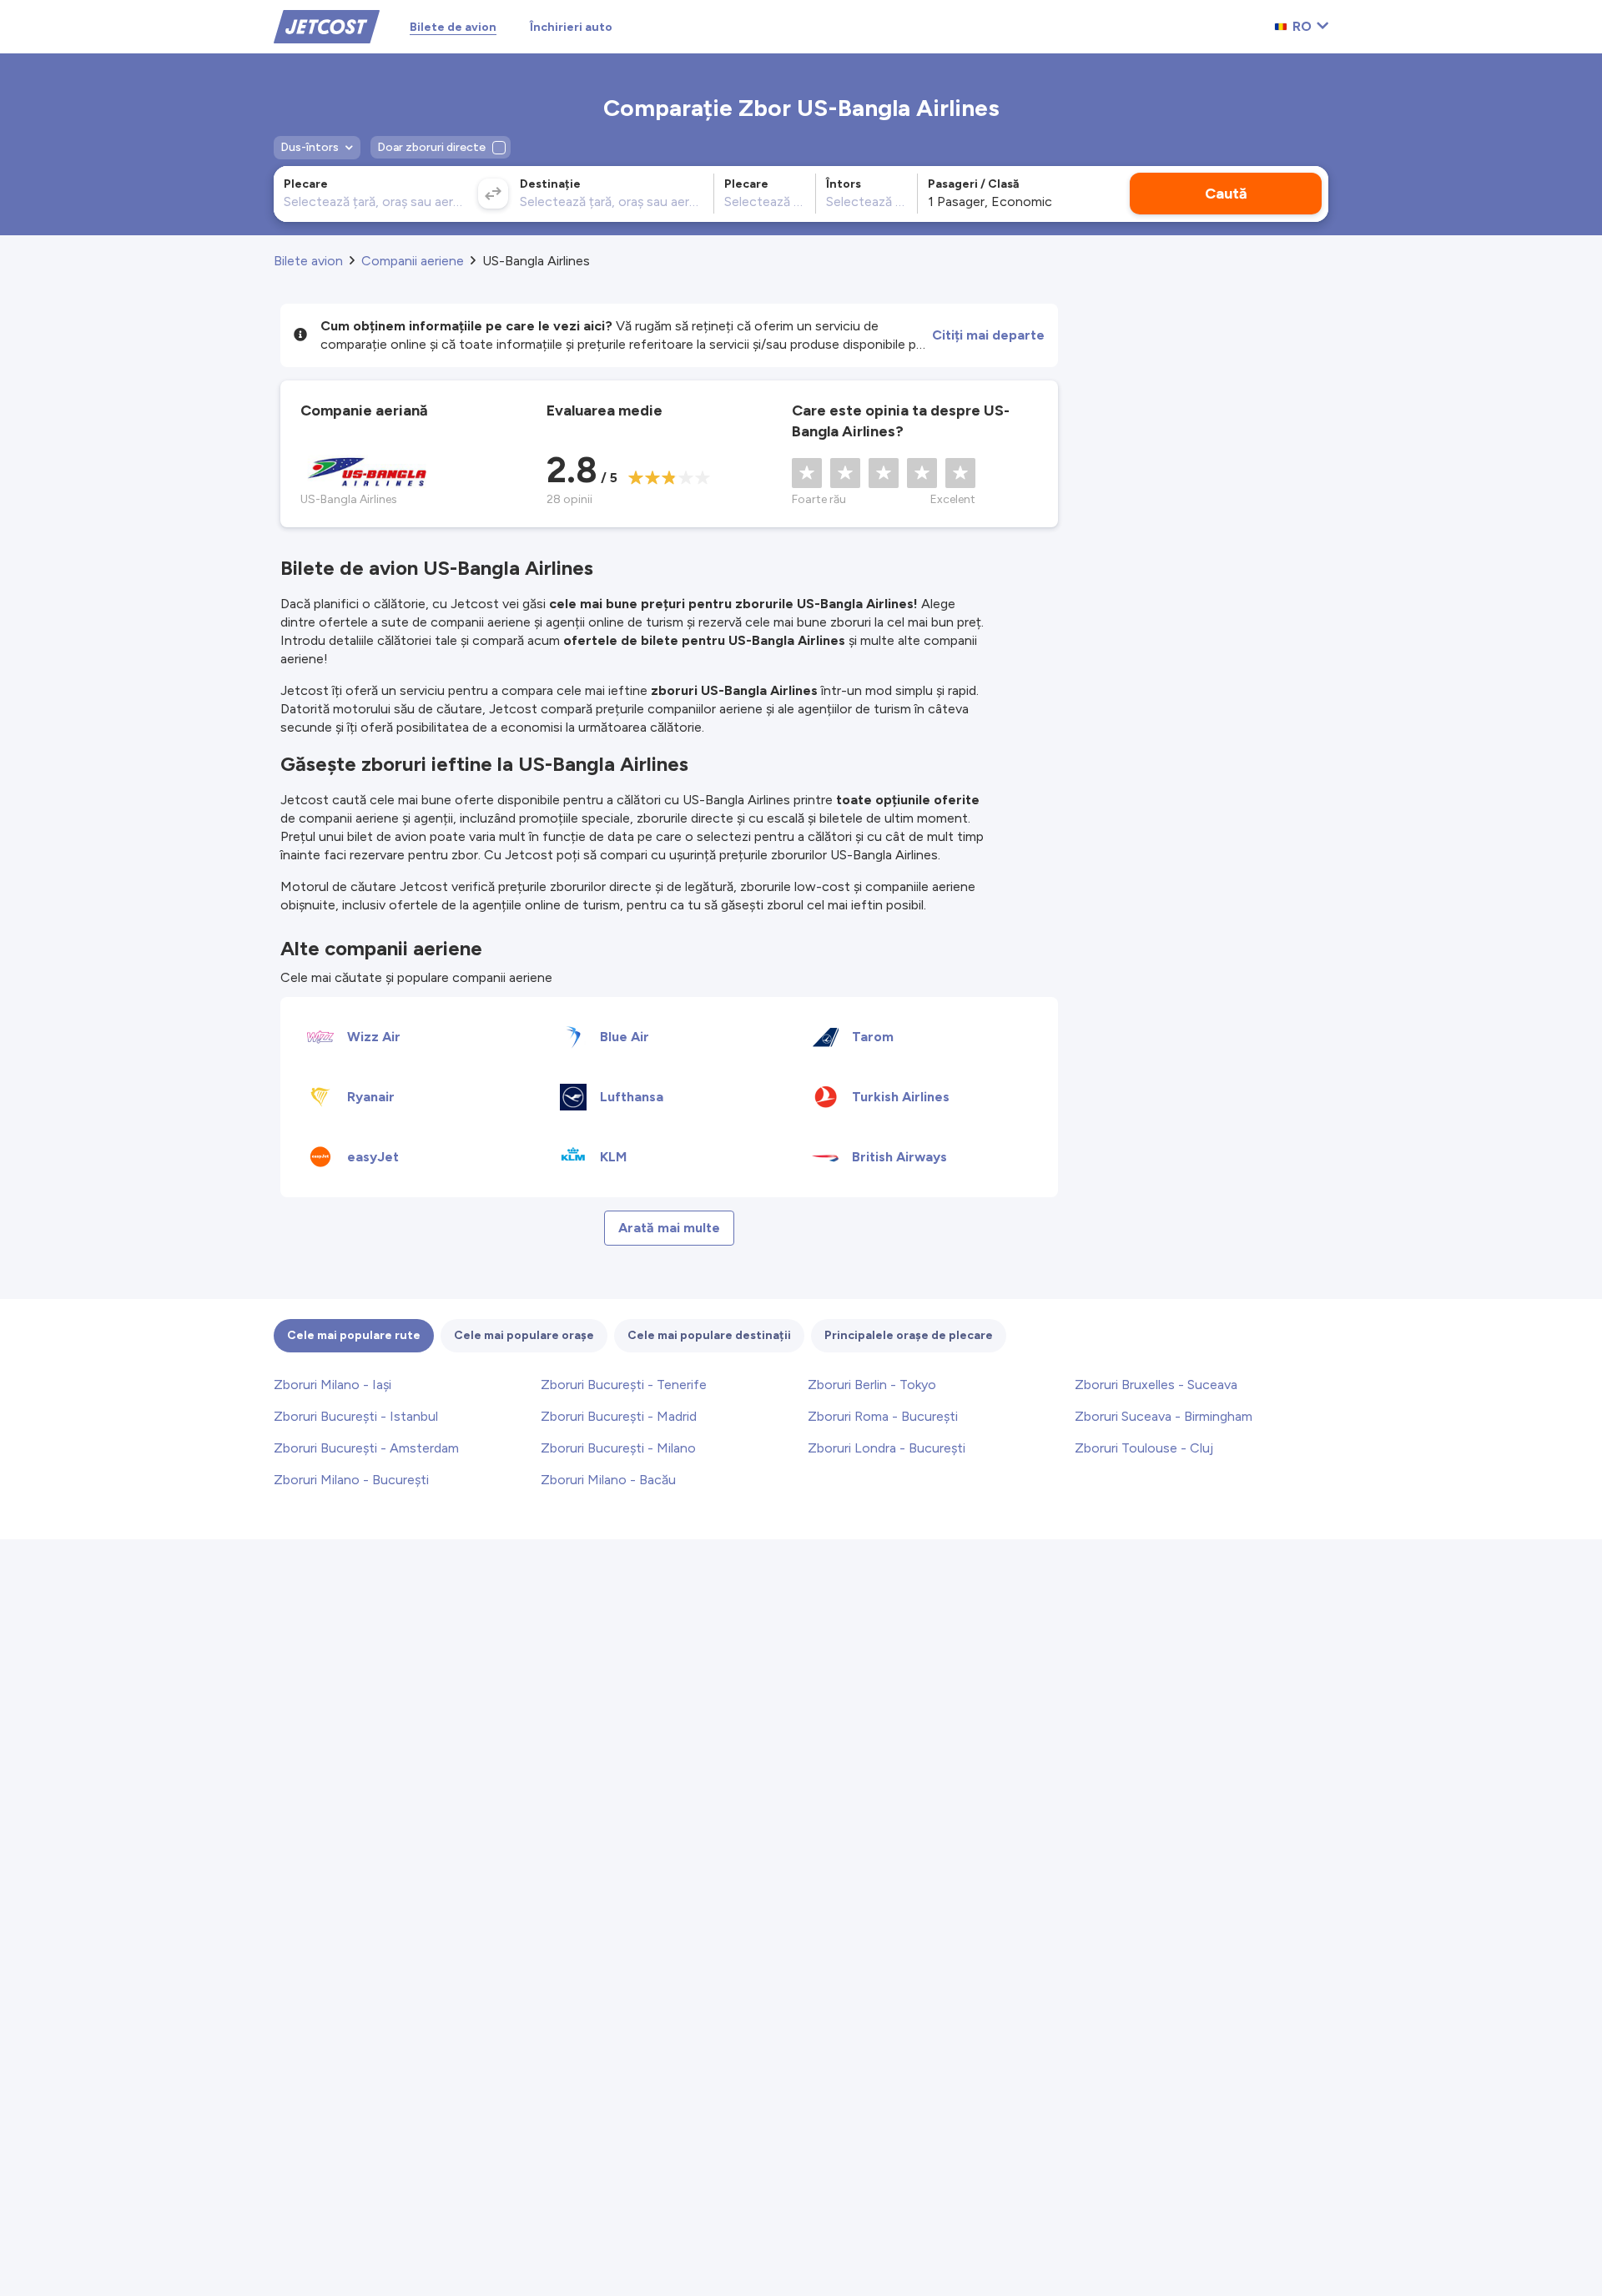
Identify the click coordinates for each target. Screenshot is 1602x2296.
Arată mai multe (669, 1228)
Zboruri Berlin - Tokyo (872, 1385)
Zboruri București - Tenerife (624, 1385)
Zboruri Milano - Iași (332, 1385)
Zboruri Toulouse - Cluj (1144, 1448)
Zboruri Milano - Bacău (608, 1480)
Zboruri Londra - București (887, 1448)
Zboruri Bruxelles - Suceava (1156, 1385)
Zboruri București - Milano (618, 1448)
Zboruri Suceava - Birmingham (1164, 1416)
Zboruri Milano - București (351, 1480)
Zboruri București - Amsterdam (366, 1448)
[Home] (327, 25)
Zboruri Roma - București (883, 1416)
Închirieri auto (571, 27)
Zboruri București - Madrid (619, 1416)
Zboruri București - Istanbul (356, 1416)
